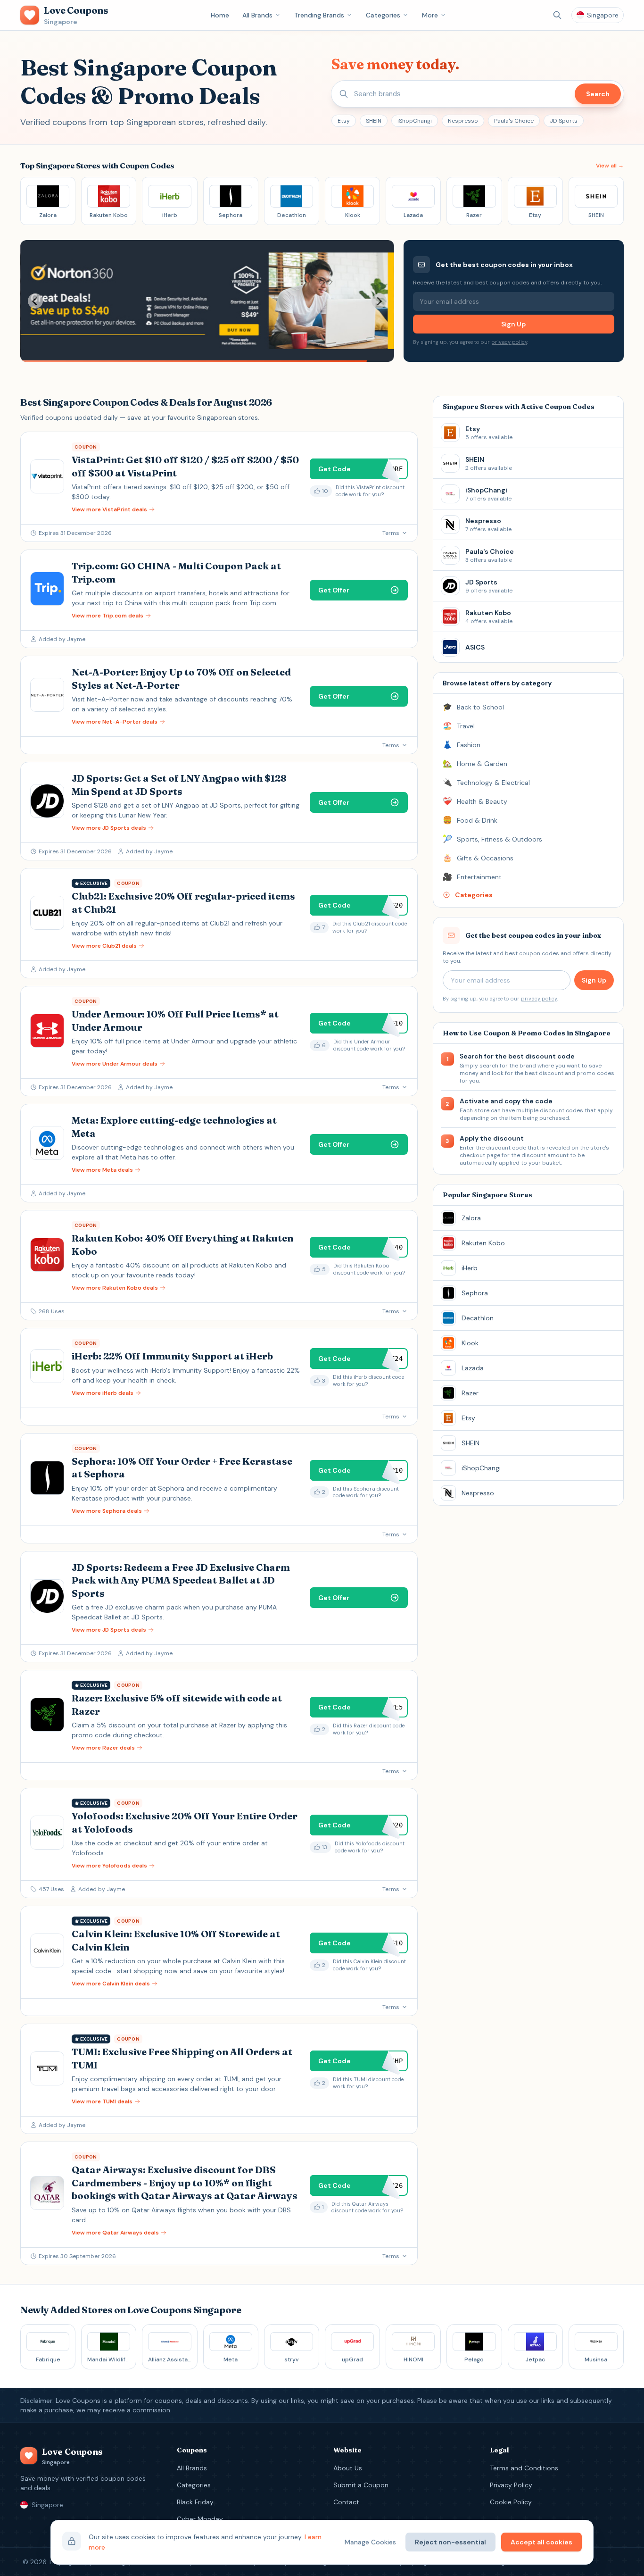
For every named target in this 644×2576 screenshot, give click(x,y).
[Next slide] (379, 301)
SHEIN (374, 121)
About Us (348, 2468)
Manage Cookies (370, 2542)
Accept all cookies (541, 2542)
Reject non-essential (450, 2542)
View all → (610, 166)
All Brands (257, 15)
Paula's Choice (514, 121)
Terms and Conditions (524, 2468)
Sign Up (513, 324)
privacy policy (509, 342)
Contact (346, 2502)
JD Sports (564, 121)
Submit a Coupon (361, 2485)
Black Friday (195, 2502)
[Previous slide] (35, 301)
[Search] (557, 15)
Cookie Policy (511, 2502)
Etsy (344, 121)
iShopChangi (415, 121)
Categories (383, 15)
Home (220, 15)
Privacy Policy (511, 2485)
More (430, 15)
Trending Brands (319, 15)
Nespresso (463, 121)
